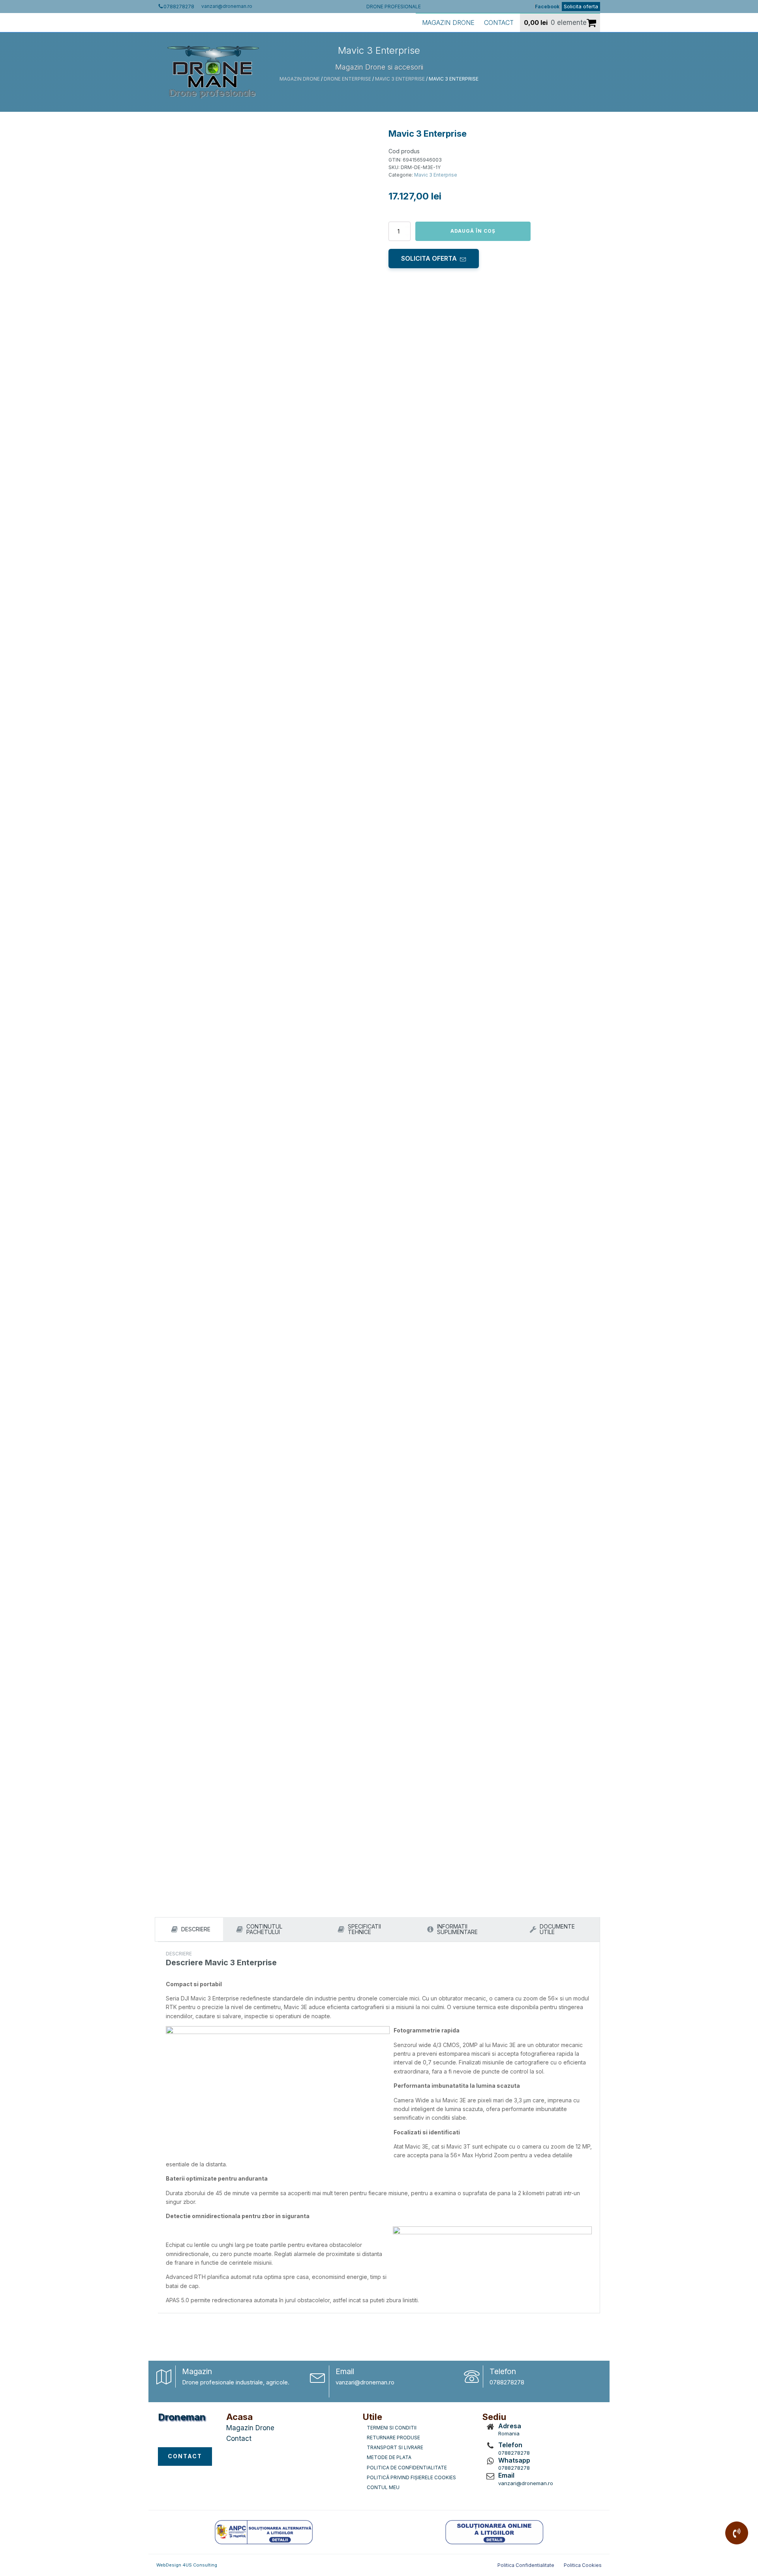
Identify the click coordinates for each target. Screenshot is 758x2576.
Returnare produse (393, 2438)
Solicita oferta (581, 6)
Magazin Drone (448, 23)
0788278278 (507, 2382)
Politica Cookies (583, 2565)
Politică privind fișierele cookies (411, 2477)
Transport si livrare (395, 2447)
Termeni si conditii (392, 2428)
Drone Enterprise (347, 79)
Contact (499, 23)
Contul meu (383, 2487)
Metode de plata (389, 2457)
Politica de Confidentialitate (407, 2468)
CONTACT (185, 2456)
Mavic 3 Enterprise (400, 79)
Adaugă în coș (473, 231)
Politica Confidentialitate (526, 2565)
